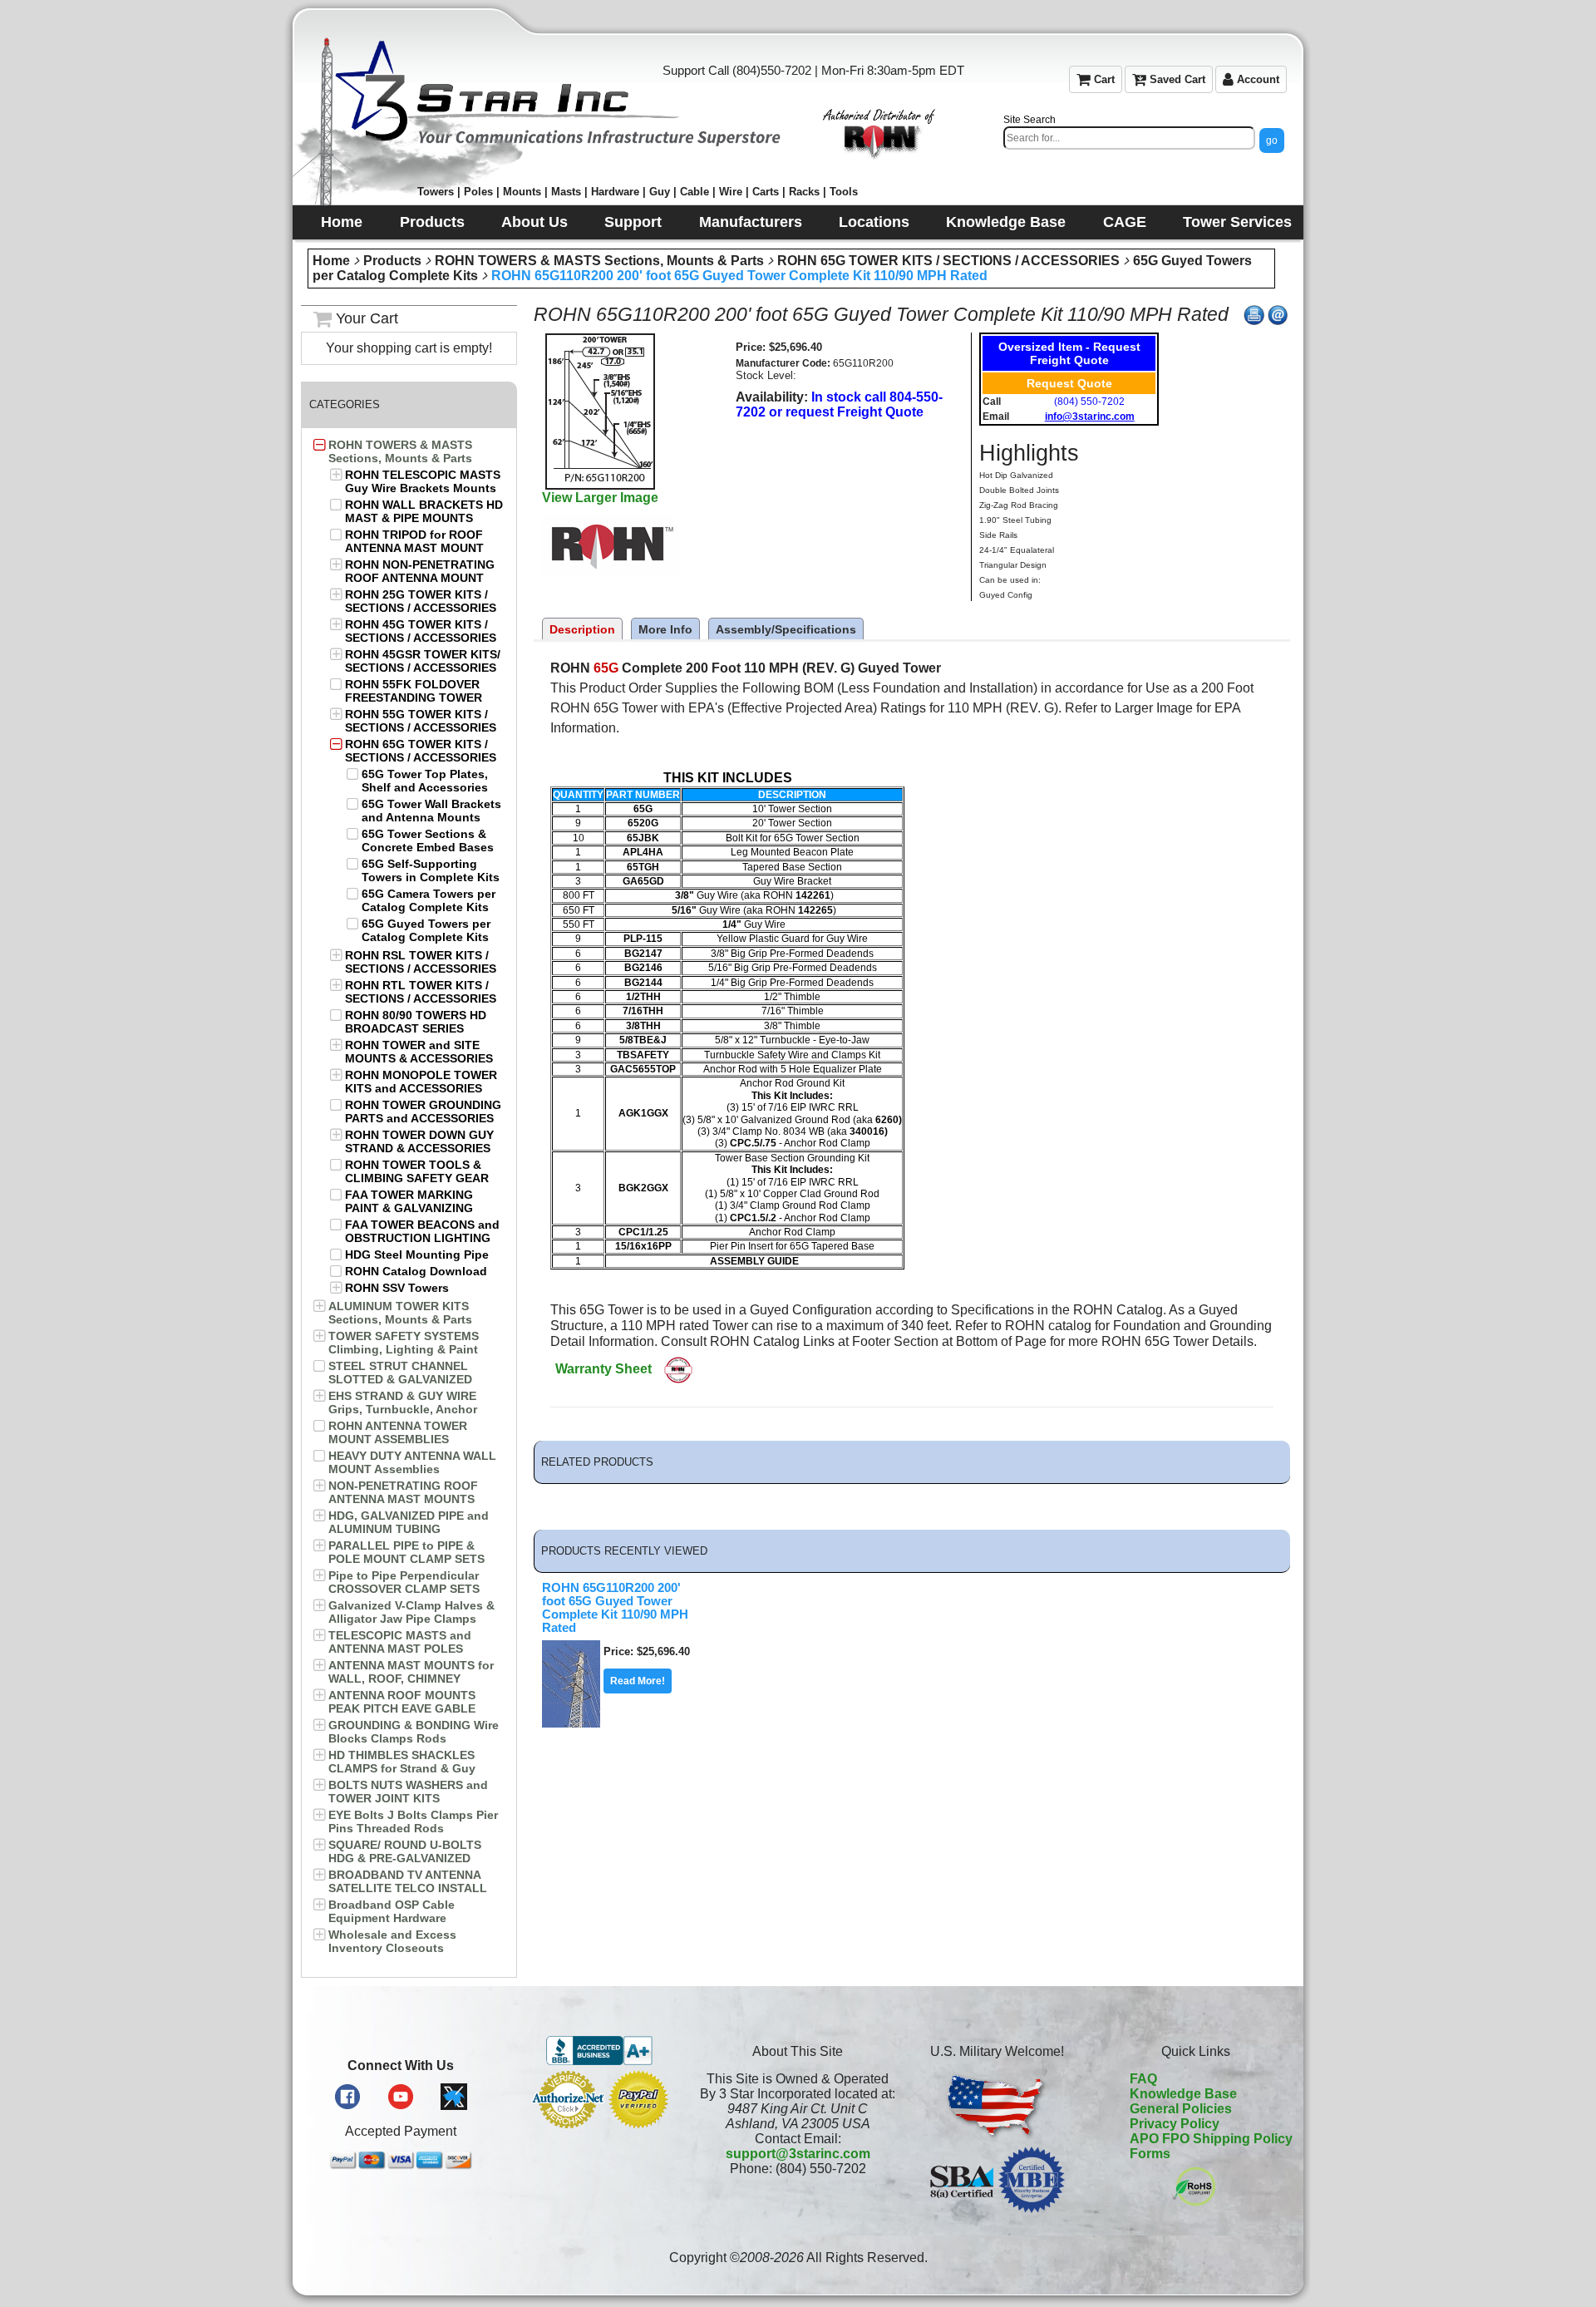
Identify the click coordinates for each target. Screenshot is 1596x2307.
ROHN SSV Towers (397, 1288)
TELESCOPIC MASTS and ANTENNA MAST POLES (400, 1642)
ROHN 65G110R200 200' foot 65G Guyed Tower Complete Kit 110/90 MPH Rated (739, 276)
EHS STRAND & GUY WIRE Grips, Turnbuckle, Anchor (403, 1402)
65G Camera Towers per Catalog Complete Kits (429, 900)
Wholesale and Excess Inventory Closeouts (392, 1941)
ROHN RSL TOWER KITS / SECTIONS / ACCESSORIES (421, 962)
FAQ (1143, 2079)
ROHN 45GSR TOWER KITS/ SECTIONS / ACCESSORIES (423, 661)
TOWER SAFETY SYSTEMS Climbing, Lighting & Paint (404, 1343)
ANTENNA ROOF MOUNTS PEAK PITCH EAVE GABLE (402, 1702)
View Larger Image (600, 498)
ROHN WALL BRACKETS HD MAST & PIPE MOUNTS (424, 511)
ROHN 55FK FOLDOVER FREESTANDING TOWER (414, 691)
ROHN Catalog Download (416, 1271)
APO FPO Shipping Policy (1211, 2139)
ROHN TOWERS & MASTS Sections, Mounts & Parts (599, 261)
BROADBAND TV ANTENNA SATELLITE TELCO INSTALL (408, 1881)
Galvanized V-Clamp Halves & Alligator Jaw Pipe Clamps (411, 1612)
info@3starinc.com (1090, 417)
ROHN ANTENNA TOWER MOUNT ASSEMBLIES (398, 1432)
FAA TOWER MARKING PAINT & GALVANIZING (409, 1201)
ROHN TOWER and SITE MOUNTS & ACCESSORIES (419, 1052)
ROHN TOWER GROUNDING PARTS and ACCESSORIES (423, 1112)
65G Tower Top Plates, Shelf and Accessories (425, 781)
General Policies (1181, 2109)
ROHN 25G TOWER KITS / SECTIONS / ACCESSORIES (421, 601)
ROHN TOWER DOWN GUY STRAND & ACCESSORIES (419, 1141)
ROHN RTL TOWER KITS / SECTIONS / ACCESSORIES (421, 992)
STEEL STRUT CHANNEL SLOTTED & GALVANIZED (400, 1373)
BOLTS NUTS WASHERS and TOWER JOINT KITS (408, 1792)
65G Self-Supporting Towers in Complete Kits (431, 870)
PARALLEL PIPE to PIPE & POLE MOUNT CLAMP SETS (406, 1552)
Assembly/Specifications (786, 629)
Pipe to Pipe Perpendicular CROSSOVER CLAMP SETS (404, 1582)
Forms (1150, 2154)
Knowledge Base (1183, 2094)
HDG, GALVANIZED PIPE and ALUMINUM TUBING (409, 1522)
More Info (665, 629)
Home (331, 261)
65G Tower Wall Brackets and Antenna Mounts (431, 811)
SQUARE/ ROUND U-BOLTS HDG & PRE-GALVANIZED (405, 1851)
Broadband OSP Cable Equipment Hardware (392, 1911)
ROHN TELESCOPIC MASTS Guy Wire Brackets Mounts (423, 481)
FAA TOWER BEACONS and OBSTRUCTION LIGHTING (422, 1231)
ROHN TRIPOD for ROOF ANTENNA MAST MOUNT (414, 541)
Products (392, 261)
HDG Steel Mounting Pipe (417, 1255)
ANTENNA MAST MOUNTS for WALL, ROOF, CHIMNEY (411, 1672)
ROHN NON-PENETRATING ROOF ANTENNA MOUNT (420, 571)
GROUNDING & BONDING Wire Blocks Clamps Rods (414, 1732)
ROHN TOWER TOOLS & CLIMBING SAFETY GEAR (417, 1171)
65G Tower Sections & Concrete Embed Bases (428, 840)
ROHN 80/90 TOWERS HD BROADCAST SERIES (416, 1022)
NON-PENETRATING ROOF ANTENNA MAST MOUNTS (403, 1492)
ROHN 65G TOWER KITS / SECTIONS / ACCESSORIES (948, 261)
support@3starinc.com (798, 2154)
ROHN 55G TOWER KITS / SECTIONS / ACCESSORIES (421, 721)
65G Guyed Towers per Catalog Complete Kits (426, 930)
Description (582, 629)
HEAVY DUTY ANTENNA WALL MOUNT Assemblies (412, 1462)
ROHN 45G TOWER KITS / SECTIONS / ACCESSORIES (421, 631)
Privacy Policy (1175, 2124)
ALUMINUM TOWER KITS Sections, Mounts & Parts (400, 1313)
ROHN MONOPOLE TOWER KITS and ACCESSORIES (421, 1082)
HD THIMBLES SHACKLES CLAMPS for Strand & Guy (402, 1762)
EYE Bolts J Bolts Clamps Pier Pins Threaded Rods (413, 1821)
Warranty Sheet (603, 1369)
